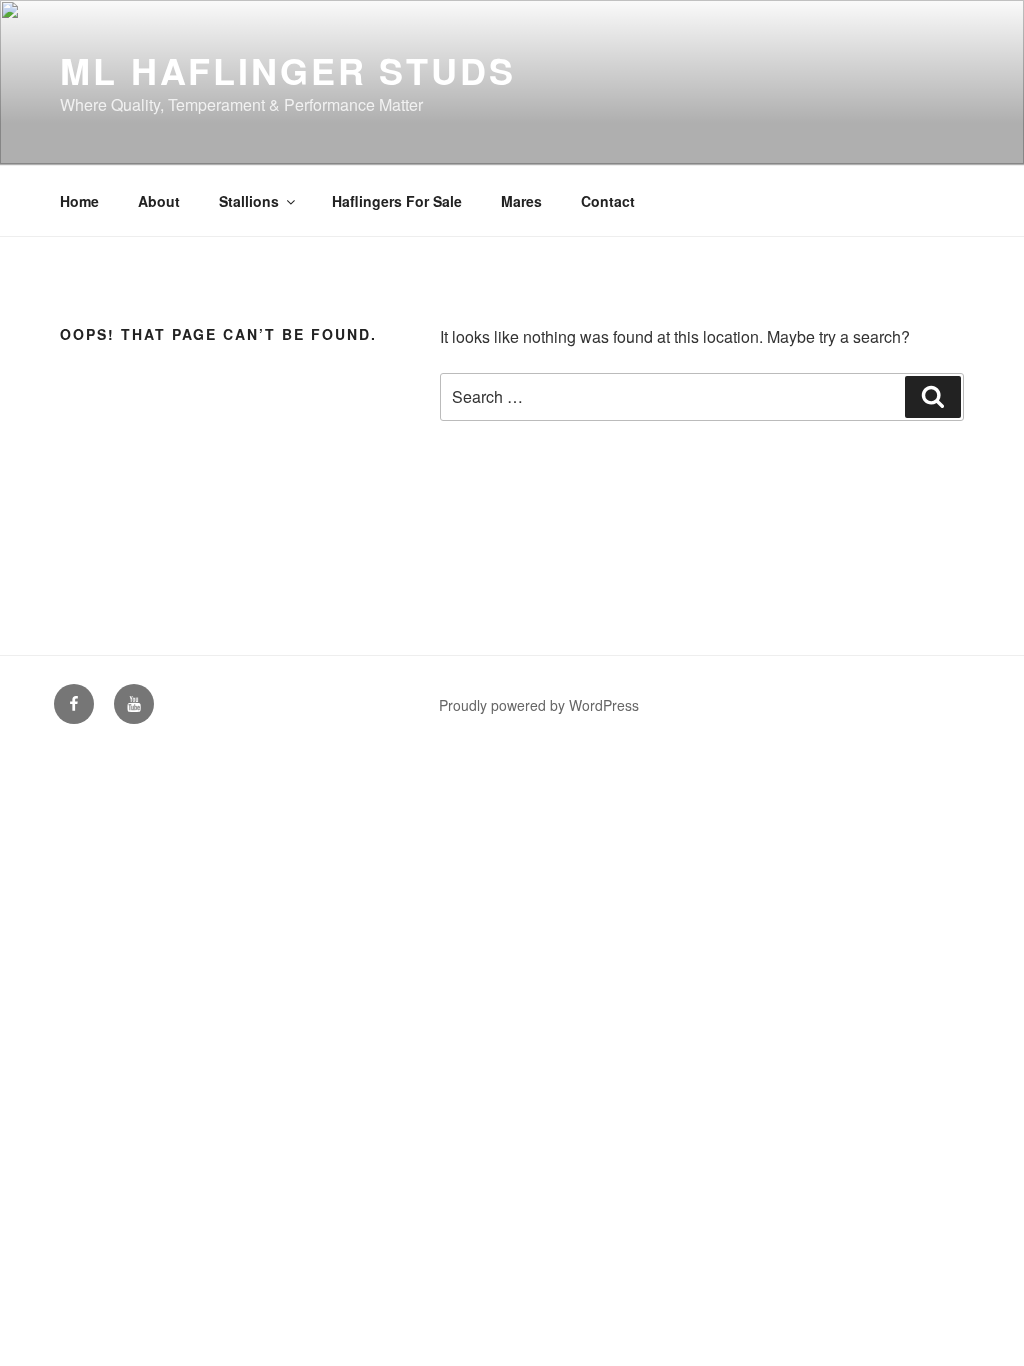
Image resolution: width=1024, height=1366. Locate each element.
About (159, 201)
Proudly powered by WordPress (539, 705)
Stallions (249, 201)
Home (79, 201)
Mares (521, 201)
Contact (608, 201)
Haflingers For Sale (397, 201)
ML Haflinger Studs (288, 70)
